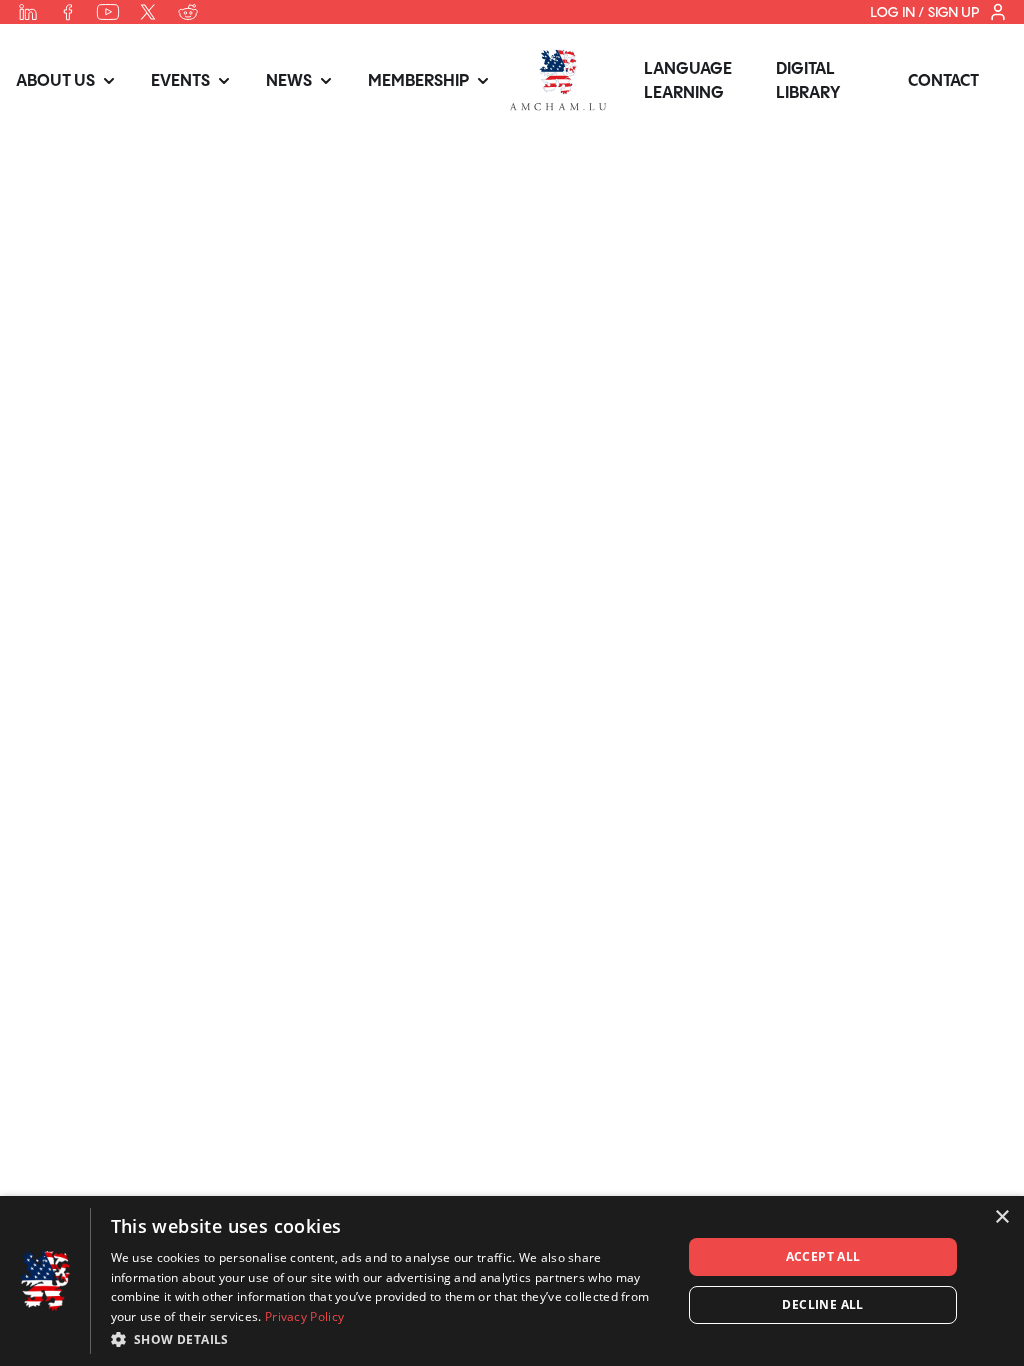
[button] (388, 1339)
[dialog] (512, 1281)
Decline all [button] (822, 1304)
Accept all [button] (823, 1256)
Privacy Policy (304, 1316)
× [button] (1001, 1217)
